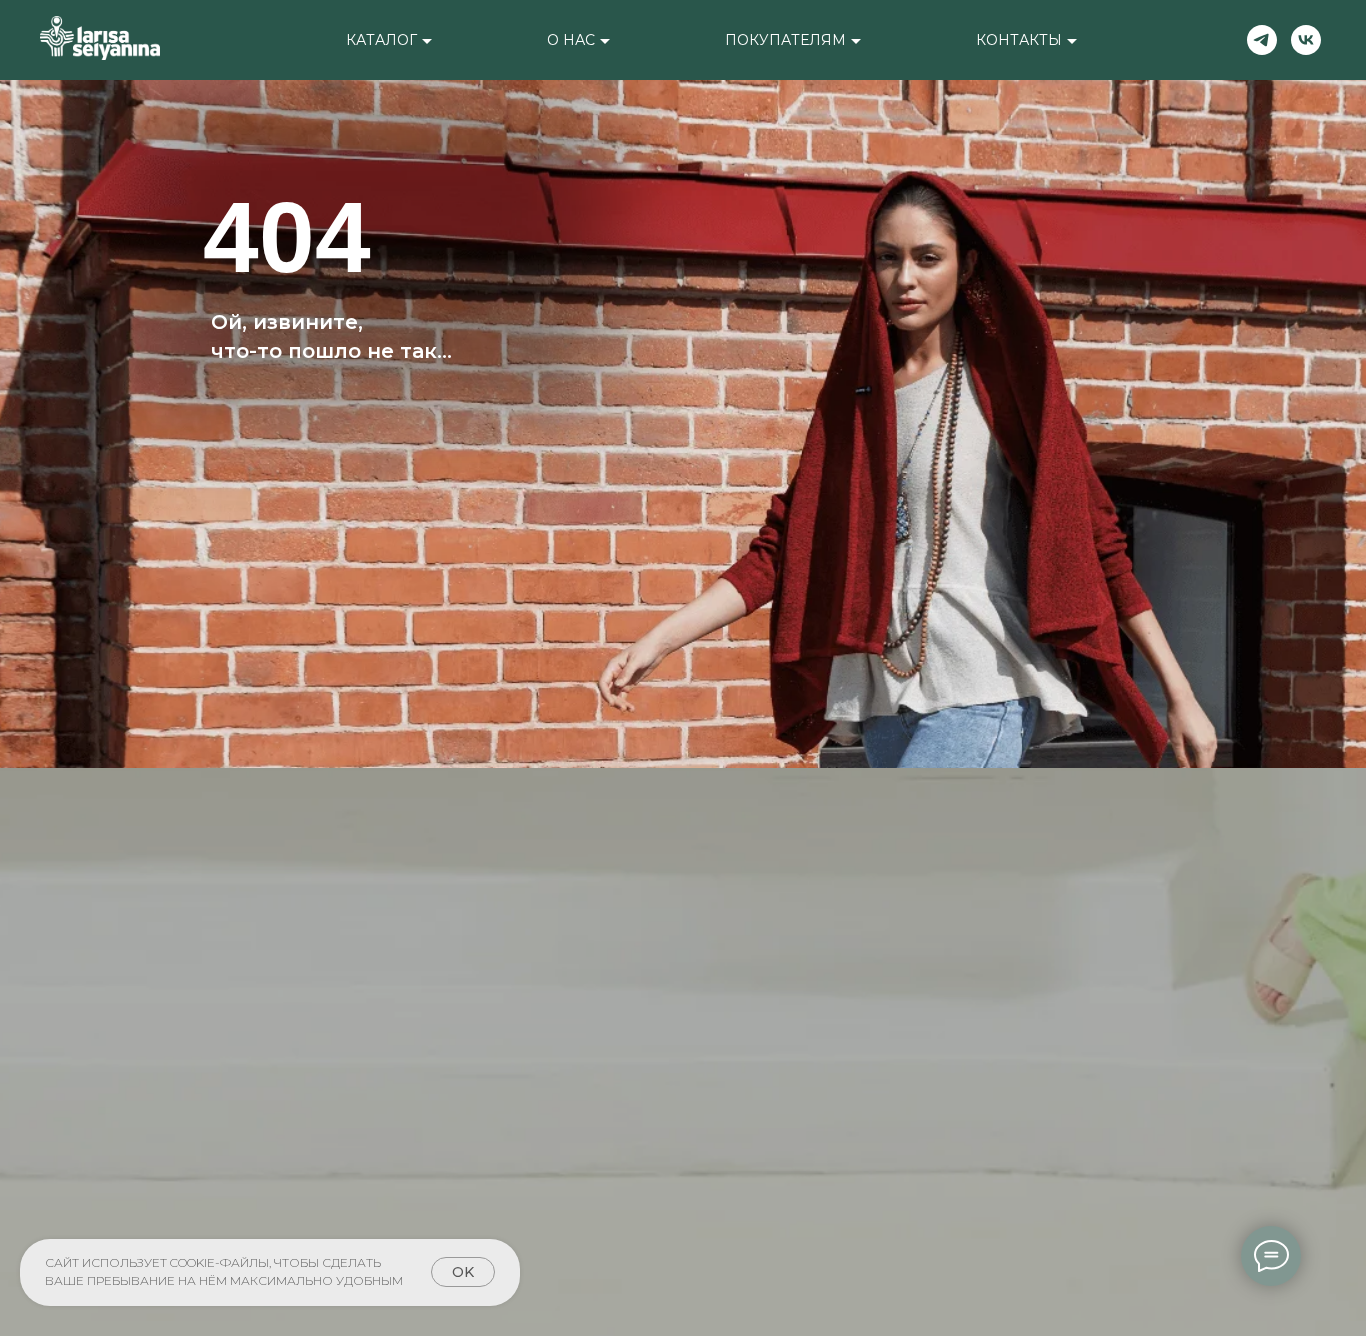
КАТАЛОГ (381, 40)
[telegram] (1262, 40)
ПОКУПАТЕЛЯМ (785, 40)
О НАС (571, 40)
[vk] (1306, 40)
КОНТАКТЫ (1019, 40)
